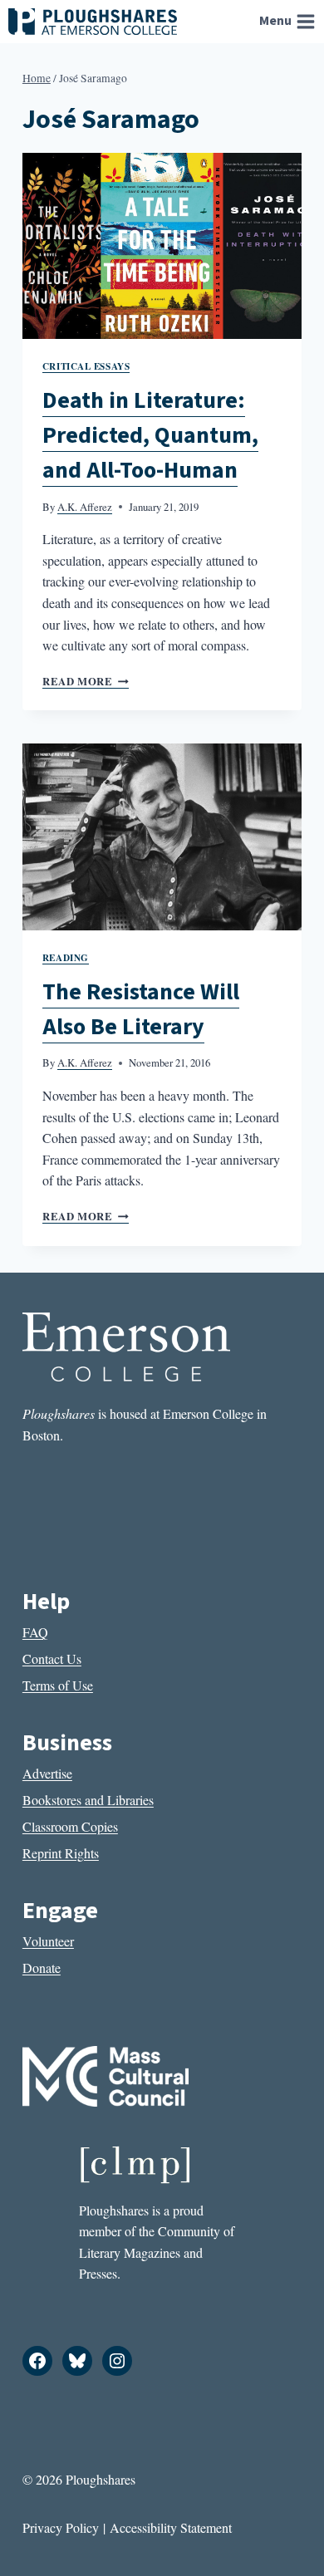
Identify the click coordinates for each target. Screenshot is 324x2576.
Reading (66, 957)
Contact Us (52, 1658)
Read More (86, 681)
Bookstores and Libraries (88, 1800)
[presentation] (162, 246)
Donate (42, 1968)
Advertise (47, 1773)
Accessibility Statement (171, 2527)
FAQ (35, 1632)
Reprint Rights (61, 1853)
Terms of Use (58, 1685)
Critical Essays (86, 366)
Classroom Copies (70, 1826)
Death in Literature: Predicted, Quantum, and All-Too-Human (150, 435)
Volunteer (48, 1941)
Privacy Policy (61, 2527)
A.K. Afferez (85, 507)
